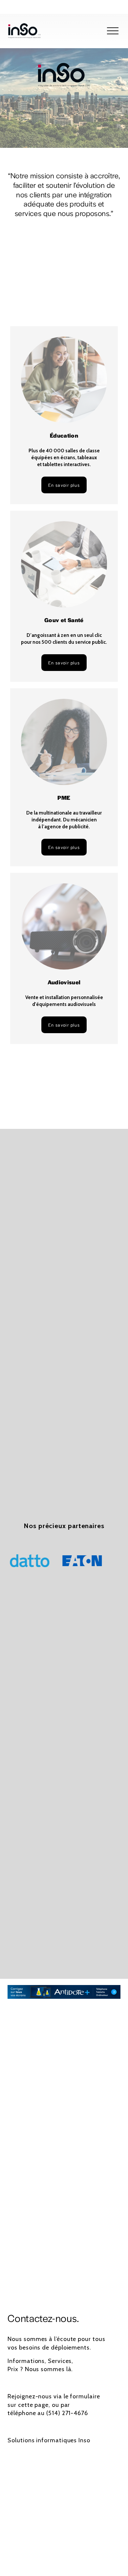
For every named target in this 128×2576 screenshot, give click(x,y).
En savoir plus (64, 485)
